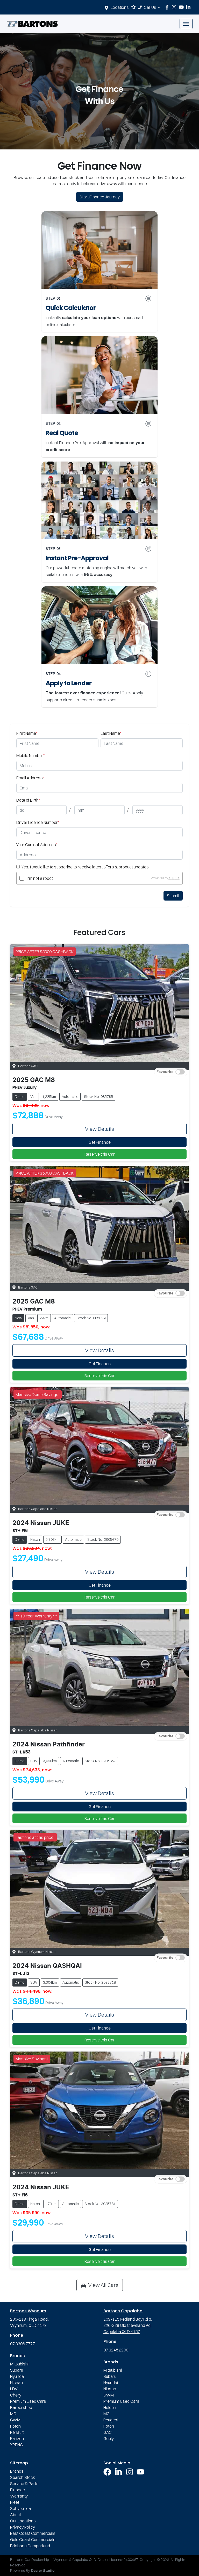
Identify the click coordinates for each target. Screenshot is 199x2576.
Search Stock (23, 2477)
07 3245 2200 (116, 2350)
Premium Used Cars (28, 2401)
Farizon (17, 2438)
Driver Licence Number (38, 822)
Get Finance (100, 1142)
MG (13, 2414)
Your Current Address (37, 845)
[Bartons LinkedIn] (189, 7)
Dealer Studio (43, 2571)
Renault (17, 2432)
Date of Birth (28, 800)
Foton (15, 2426)
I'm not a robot (40, 878)
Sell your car (21, 2508)
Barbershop (21, 2407)
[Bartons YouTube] (182, 7)
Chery (16, 2395)
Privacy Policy (23, 2527)
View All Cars (103, 2285)
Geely (109, 2438)
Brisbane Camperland (30, 2546)
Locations (120, 7)
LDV (14, 2389)
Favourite (165, 1072)
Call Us (150, 7)
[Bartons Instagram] (175, 7)
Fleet (15, 2502)
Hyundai (17, 2376)
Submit (173, 896)
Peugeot (111, 2420)
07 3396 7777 (23, 2344)
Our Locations (23, 2521)
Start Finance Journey (100, 197)
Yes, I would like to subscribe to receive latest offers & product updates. (86, 867)
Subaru (17, 2370)
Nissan (16, 2383)
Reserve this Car (100, 1154)
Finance (17, 2490)
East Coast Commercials (33, 2533)
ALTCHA (174, 878)
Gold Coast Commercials (33, 2539)
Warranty (19, 2496)
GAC (108, 2432)
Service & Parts (24, 2484)
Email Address (30, 778)
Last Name (111, 733)
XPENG (16, 2445)
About (16, 2515)
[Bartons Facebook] (168, 7)
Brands (17, 2471)
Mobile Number (30, 755)
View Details (99, 1129)
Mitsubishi (19, 2364)
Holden (110, 2407)
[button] (186, 24)
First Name (27, 733)
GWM (15, 2420)
